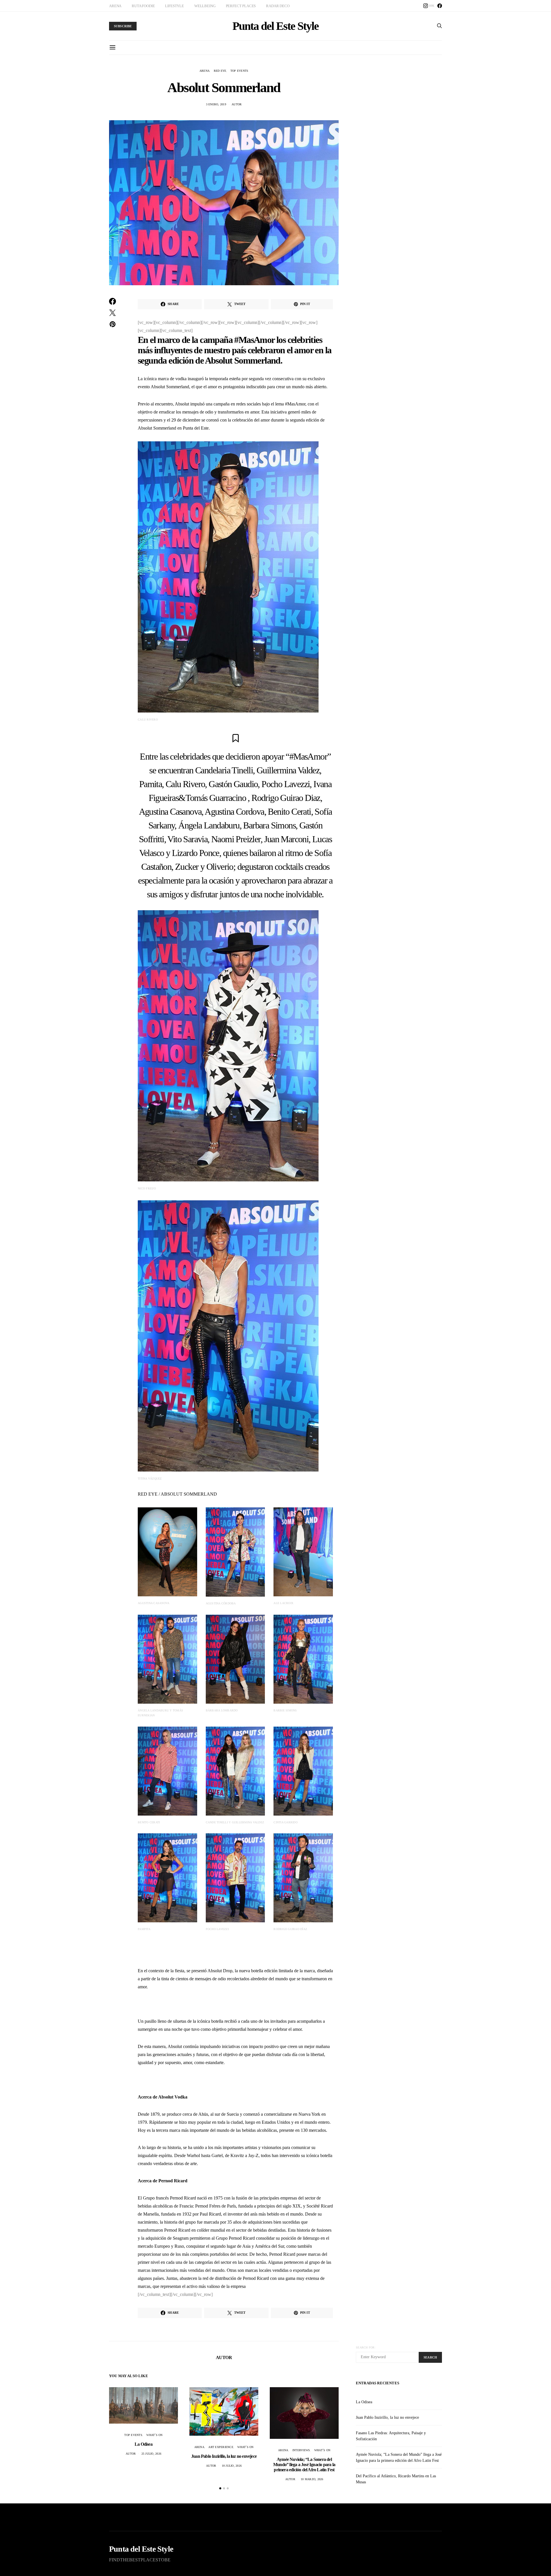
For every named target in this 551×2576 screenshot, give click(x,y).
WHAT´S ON (154, 2435)
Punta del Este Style (275, 26)
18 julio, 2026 (232, 2466)
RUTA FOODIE (143, 6)
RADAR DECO (278, 6)
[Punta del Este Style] (440, 6)
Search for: (366, 2347)
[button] (220, 2488)
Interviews (301, 2450)
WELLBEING (205, 6)
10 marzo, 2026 (312, 2479)
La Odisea (143, 2444)
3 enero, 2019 (216, 104)
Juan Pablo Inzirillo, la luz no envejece (224, 2456)
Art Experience (221, 2447)
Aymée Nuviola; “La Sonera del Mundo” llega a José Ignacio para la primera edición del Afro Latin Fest (304, 2465)
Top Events (239, 71)
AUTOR (237, 104)
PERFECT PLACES (241, 6)
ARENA (115, 6)
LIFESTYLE (174, 6)
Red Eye (220, 71)
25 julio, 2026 (152, 2454)
